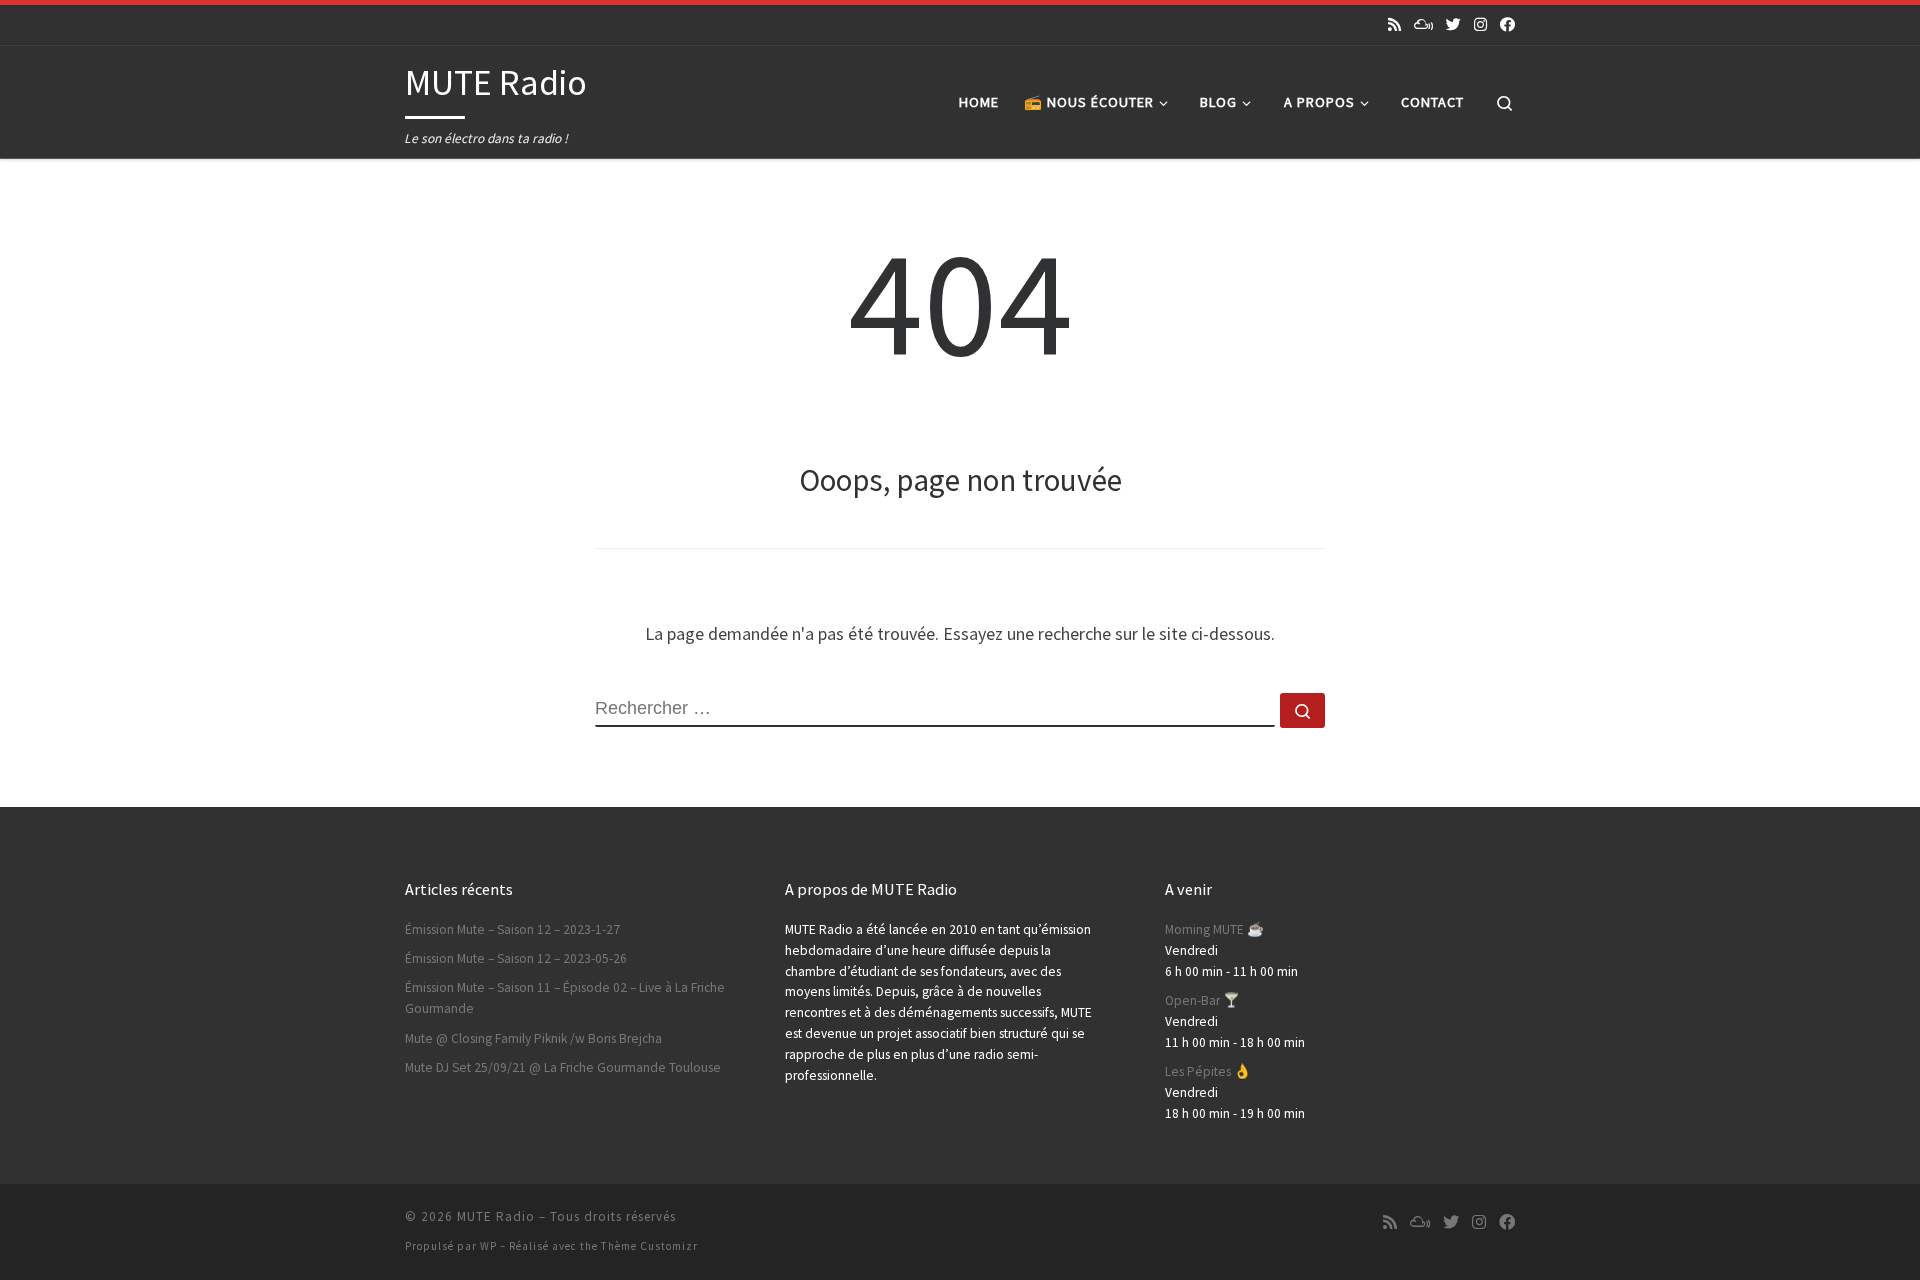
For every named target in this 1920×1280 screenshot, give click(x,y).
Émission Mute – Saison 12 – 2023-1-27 (512, 929)
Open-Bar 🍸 (1202, 1000)
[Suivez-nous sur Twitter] (1453, 24)
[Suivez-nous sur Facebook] (1507, 24)
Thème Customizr (649, 1246)
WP (488, 1246)
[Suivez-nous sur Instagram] (1480, 24)
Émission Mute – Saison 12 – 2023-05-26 (516, 958)
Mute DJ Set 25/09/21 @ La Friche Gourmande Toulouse (563, 1067)
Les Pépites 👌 (1208, 1071)
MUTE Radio (496, 1216)
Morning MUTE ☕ (1214, 929)
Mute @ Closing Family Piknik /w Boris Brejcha (533, 1038)
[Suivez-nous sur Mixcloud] (1423, 24)
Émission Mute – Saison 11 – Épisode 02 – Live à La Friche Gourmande (565, 998)
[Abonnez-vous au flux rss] (1394, 24)
